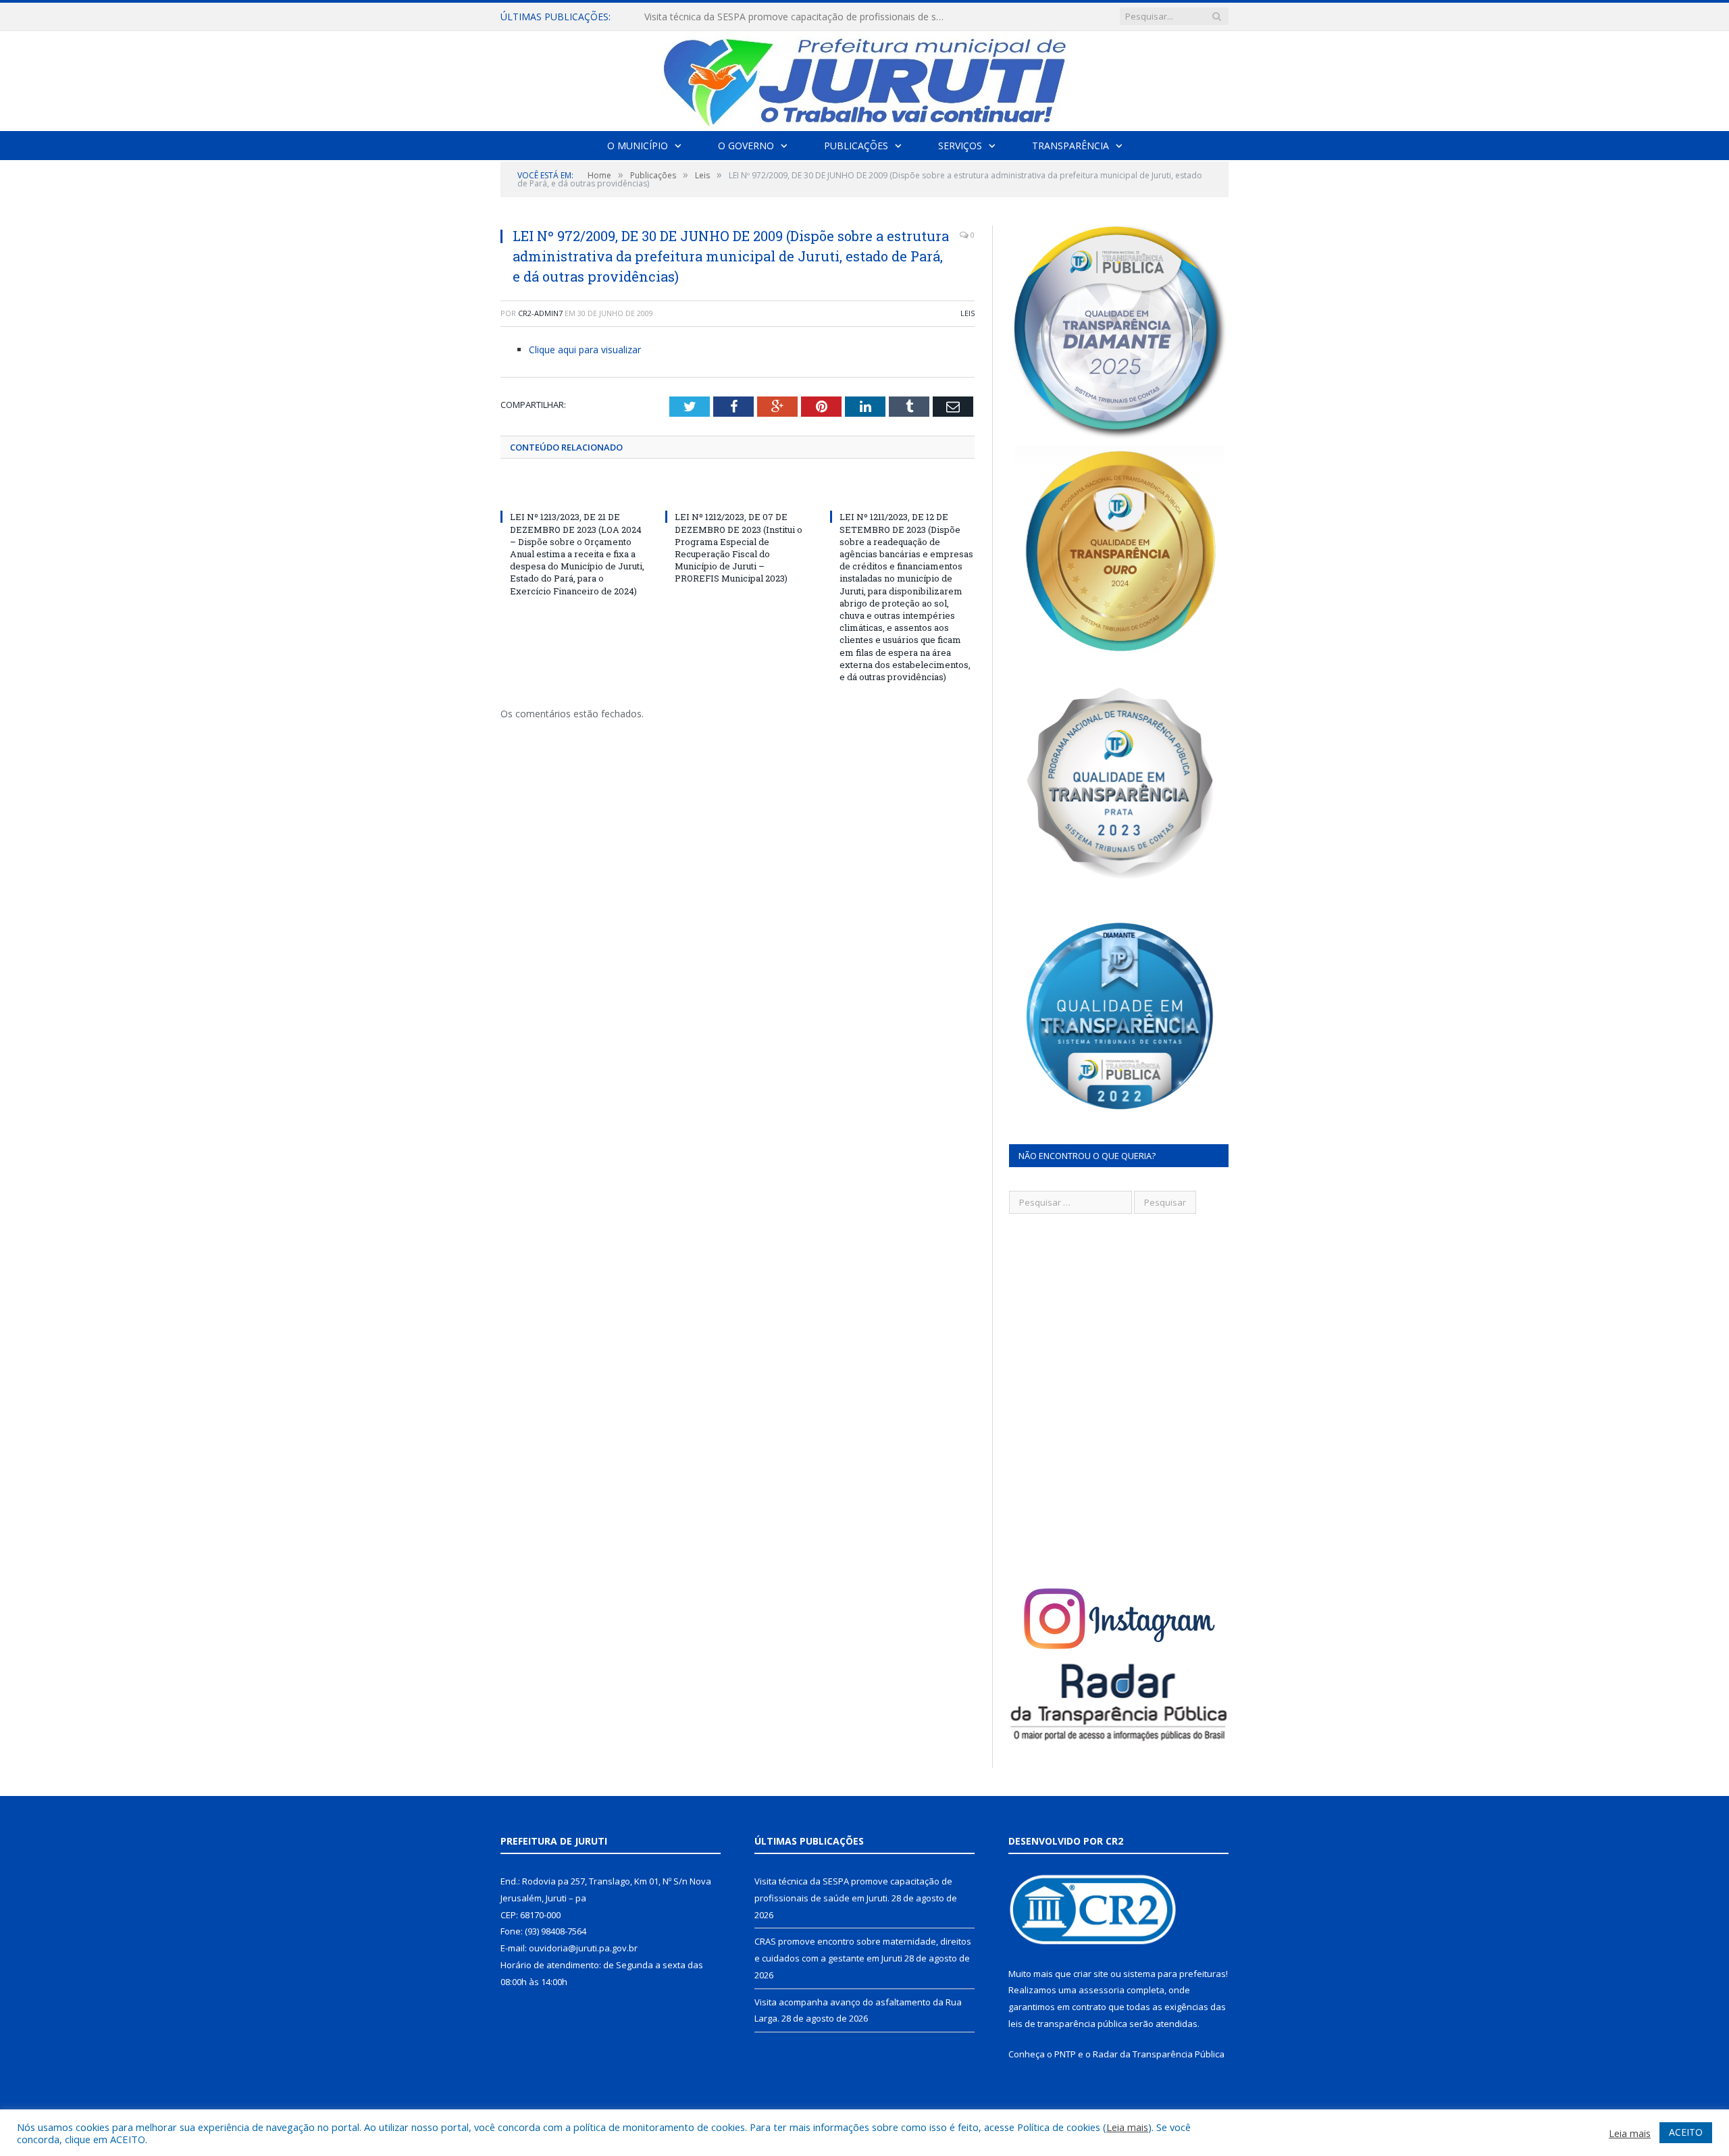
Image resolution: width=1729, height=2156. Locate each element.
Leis (967, 313)
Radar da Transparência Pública (1159, 2054)
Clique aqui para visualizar (585, 350)
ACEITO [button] (1686, 2132)
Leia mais (1127, 2127)
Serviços (960, 146)
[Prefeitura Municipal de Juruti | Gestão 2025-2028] (864, 78)
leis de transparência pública (1068, 2024)
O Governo (746, 146)
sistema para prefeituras (1175, 1974)
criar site (1091, 1974)
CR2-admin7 (540, 313)
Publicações (856, 146)
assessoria (1102, 1990)
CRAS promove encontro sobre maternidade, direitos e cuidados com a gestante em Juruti (800, 17)
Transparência (1070, 146)
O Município (638, 146)
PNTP (1065, 2054)
